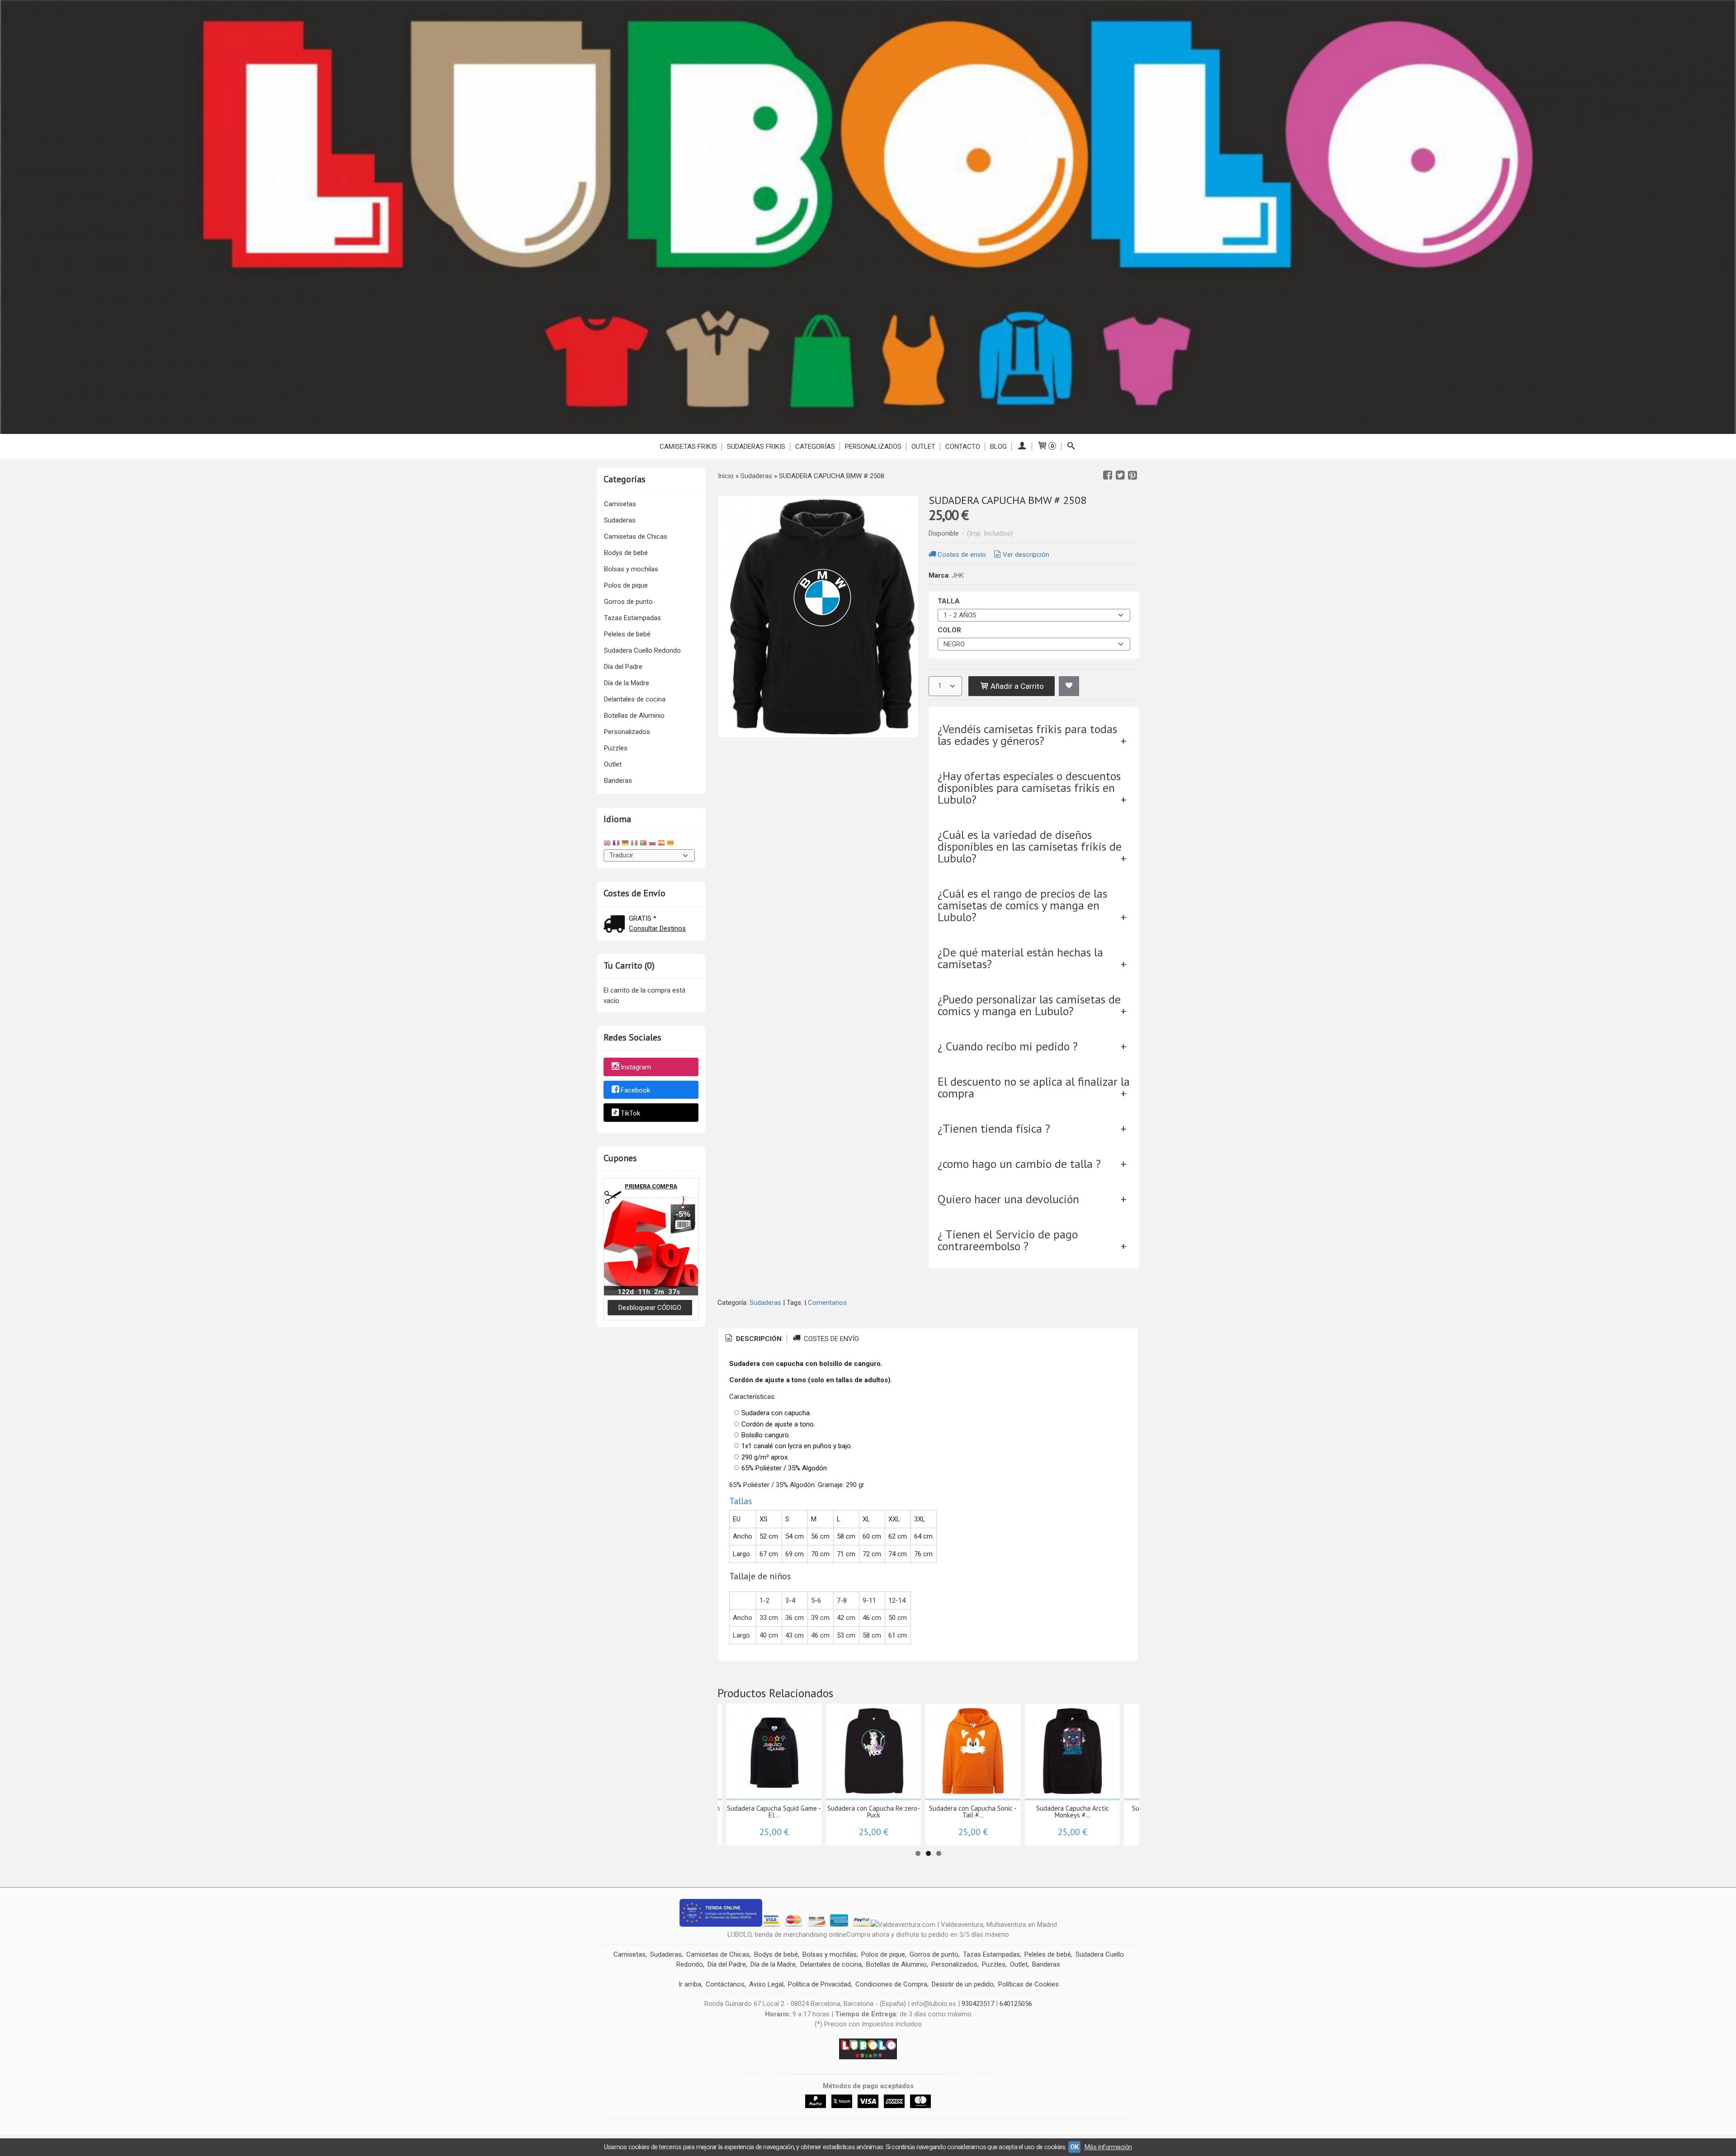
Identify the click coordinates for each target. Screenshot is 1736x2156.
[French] (616, 844)
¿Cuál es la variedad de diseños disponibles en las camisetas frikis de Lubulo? (1030, 846)
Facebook (635, 1090)
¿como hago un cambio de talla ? (1019, 1164)
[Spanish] (661, 844)
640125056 (1016, 2004)
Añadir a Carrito (1016, 686)
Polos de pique (626, 585)
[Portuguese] (643, 844)
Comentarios (827, 1303)
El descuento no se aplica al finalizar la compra (1034, 1087)
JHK (958, 575)
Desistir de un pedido (963, 1984)
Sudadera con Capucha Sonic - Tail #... (973, 1812)
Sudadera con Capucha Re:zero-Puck (874, 1812)
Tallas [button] (741, 1501)
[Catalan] (671, 844)
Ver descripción (1026, 555)
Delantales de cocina (635, 699)
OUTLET (923, 447)
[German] (625, 844)
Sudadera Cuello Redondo (642, 650)
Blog (998, 447)
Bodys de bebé (626, 553)
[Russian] (652, 844)
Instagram (636, 1067)
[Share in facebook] (1108, 475)
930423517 (978, 2004)
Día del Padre (623, 667)
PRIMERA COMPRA (651, 1186)
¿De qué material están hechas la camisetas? (1020, 958)
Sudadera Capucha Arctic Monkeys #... (1073, 1812)
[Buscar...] (1071, 447)
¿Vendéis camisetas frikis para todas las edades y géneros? (1027, 735)
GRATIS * (643, 918)
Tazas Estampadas (632, 618)
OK (1074, 2147)
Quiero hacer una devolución (1008, 1199)
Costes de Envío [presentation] (830, 1339)
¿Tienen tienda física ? (994, 1128)
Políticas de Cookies (1028, 1984)
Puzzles (616, 748)
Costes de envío (962, 555)
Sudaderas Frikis (756, 447)
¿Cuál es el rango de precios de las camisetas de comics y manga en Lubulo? (1022, 905)
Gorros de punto (628, 602)
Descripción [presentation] (758, 1339)
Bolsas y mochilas (631, 569)
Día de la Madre (627, 683)
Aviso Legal (766, 1984)
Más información (1108, 2147)
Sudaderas (620, 520)
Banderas (618, 781)
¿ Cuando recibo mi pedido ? (1008, 1046)
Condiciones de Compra (891, 1984)
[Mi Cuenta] (1022, 447)
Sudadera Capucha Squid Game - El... (774, 1812)
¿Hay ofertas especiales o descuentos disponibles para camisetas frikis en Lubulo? (1029, 788)
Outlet (613, 764)
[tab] (753, 1339)
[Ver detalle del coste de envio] (616, 925)
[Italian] (634, 844)
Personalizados (873, 447)
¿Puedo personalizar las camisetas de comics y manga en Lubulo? (1029, 1005)
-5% (683, 1214)
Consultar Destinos (657, 928)
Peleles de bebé (627, 634)
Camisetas (620, 504)
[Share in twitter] (1120, 475)
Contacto (963, 447)
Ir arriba (690, 1984)
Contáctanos (725, 1984)
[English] (607, 844)
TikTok (630, 1113)
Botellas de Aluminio (634, 716)
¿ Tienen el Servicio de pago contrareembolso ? (1008, 1240)
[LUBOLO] (868, 217)
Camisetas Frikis (688, 447)
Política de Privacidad (819, 1984)
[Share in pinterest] (1132, 475)
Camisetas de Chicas (636, 537)
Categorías (815, 447)
